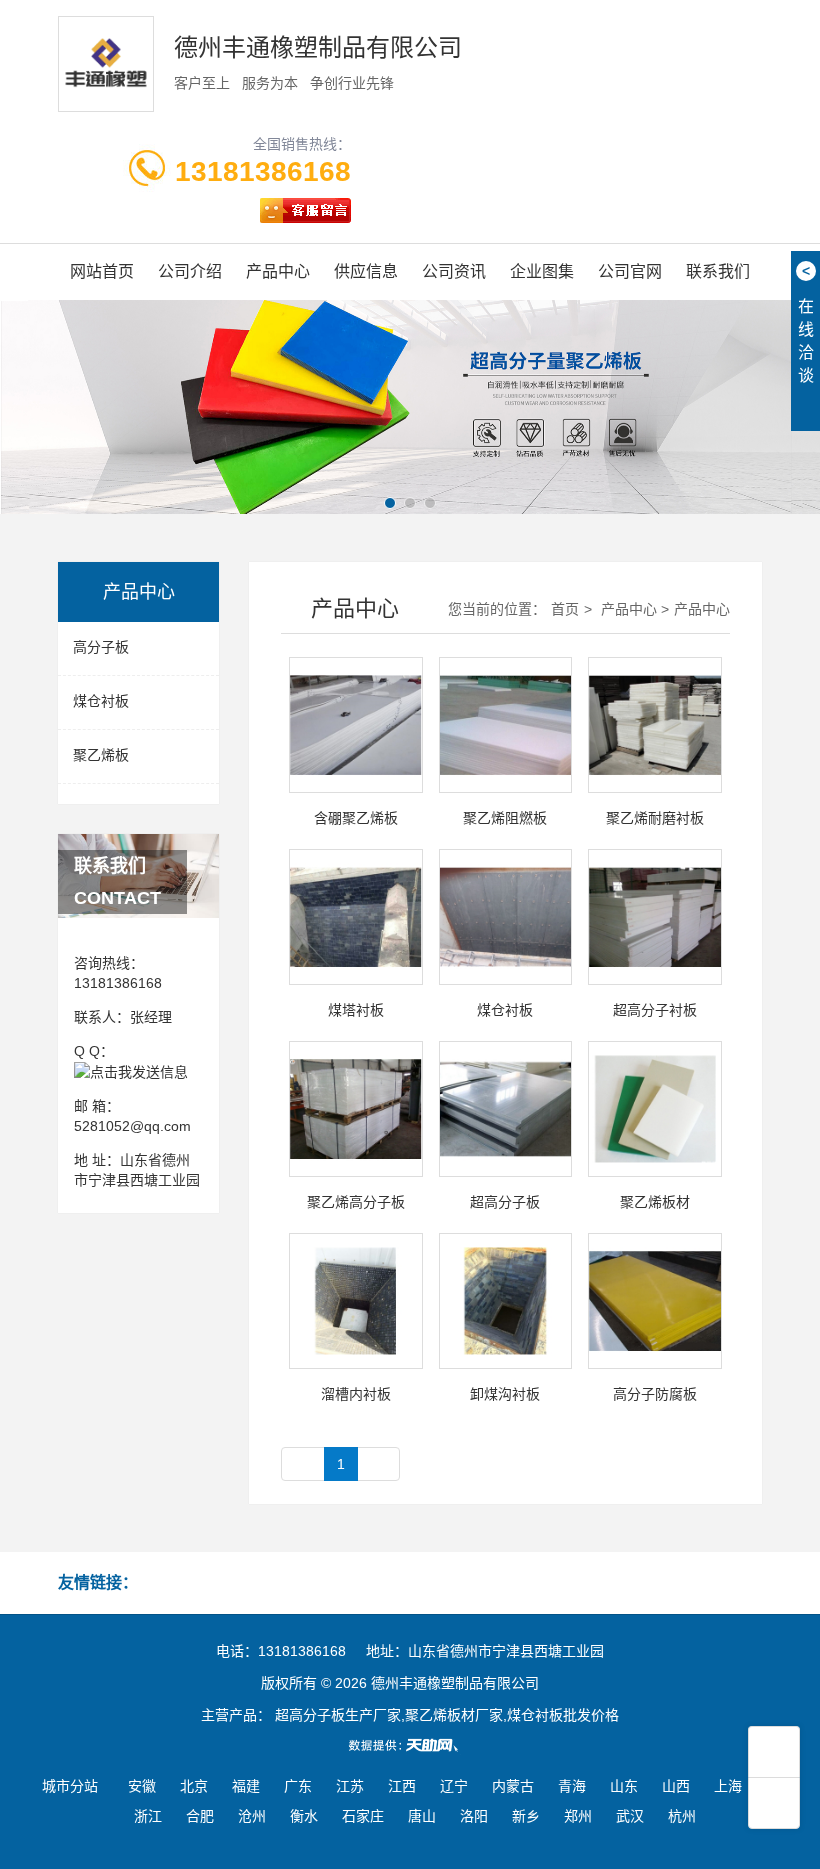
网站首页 (102, 271)
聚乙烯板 (101, 755)
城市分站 (70, 1786)
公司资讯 (454, 271)
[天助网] (410, 1745)
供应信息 (366, 271)
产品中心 (278, 271)
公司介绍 (190, 271)
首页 (565, 609)
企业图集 (542, 271)
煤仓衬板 (101, 701)
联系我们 (718, 271)
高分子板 (101, 647)
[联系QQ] (131, 1071)
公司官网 (630, 271)
